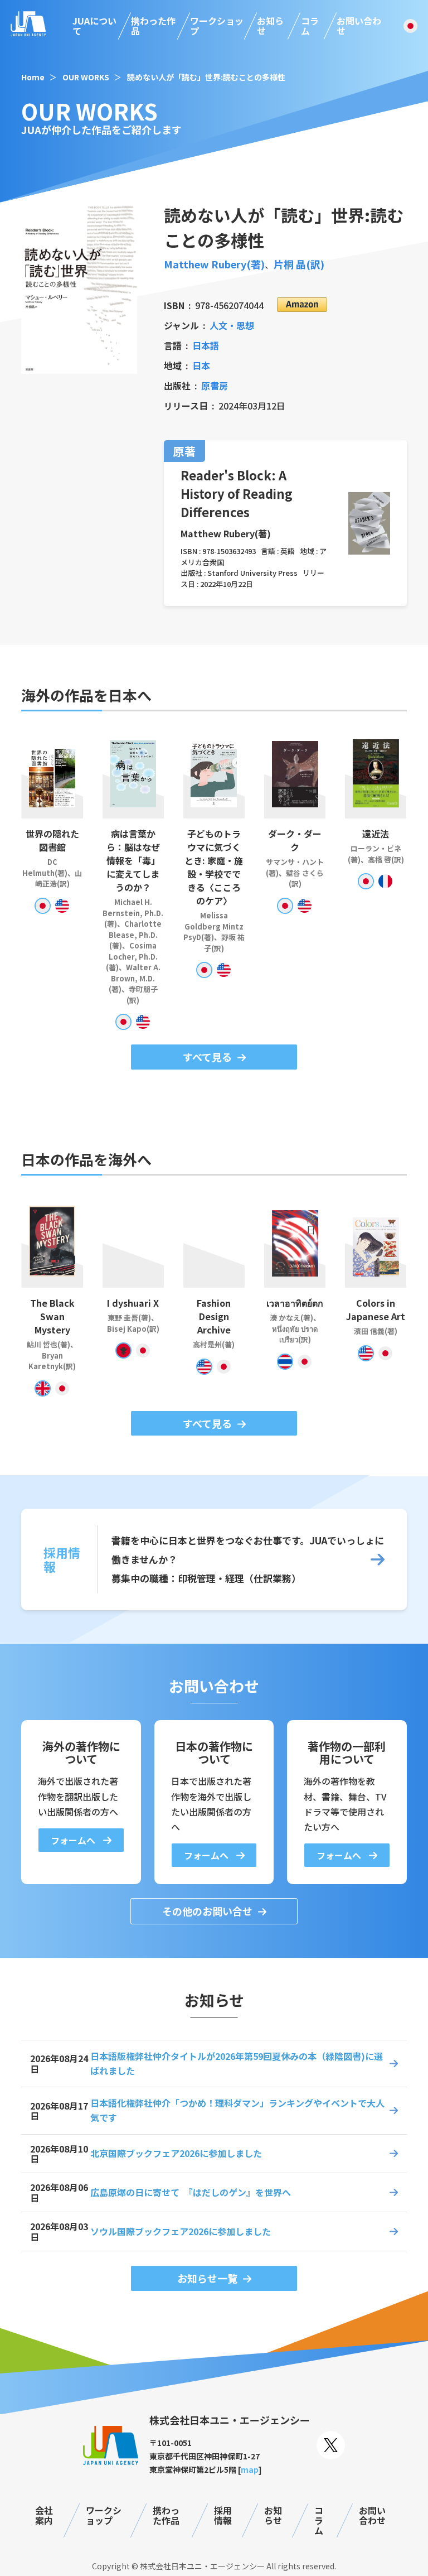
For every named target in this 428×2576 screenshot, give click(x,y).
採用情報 (223, 2515)
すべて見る (207, 1057)
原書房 (215, 386)
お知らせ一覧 (207, 2278)
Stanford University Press (252, 573)
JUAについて (94, 26)
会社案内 (44, 2515)
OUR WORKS (86, 77)
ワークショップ (217, 26)
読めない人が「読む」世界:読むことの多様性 (206, 77)
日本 (201, 365)
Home (33, 77)
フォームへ (74, 1840)
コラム (310, 26)
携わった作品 (153, 26)
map (250, 2469)
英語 (288, 551)
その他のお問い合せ (207, 1911)
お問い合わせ (359, 26)
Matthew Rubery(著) (214, 264)
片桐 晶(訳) (299, 264)
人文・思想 (232, 325)
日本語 (206, 345)
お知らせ (270, 26)
